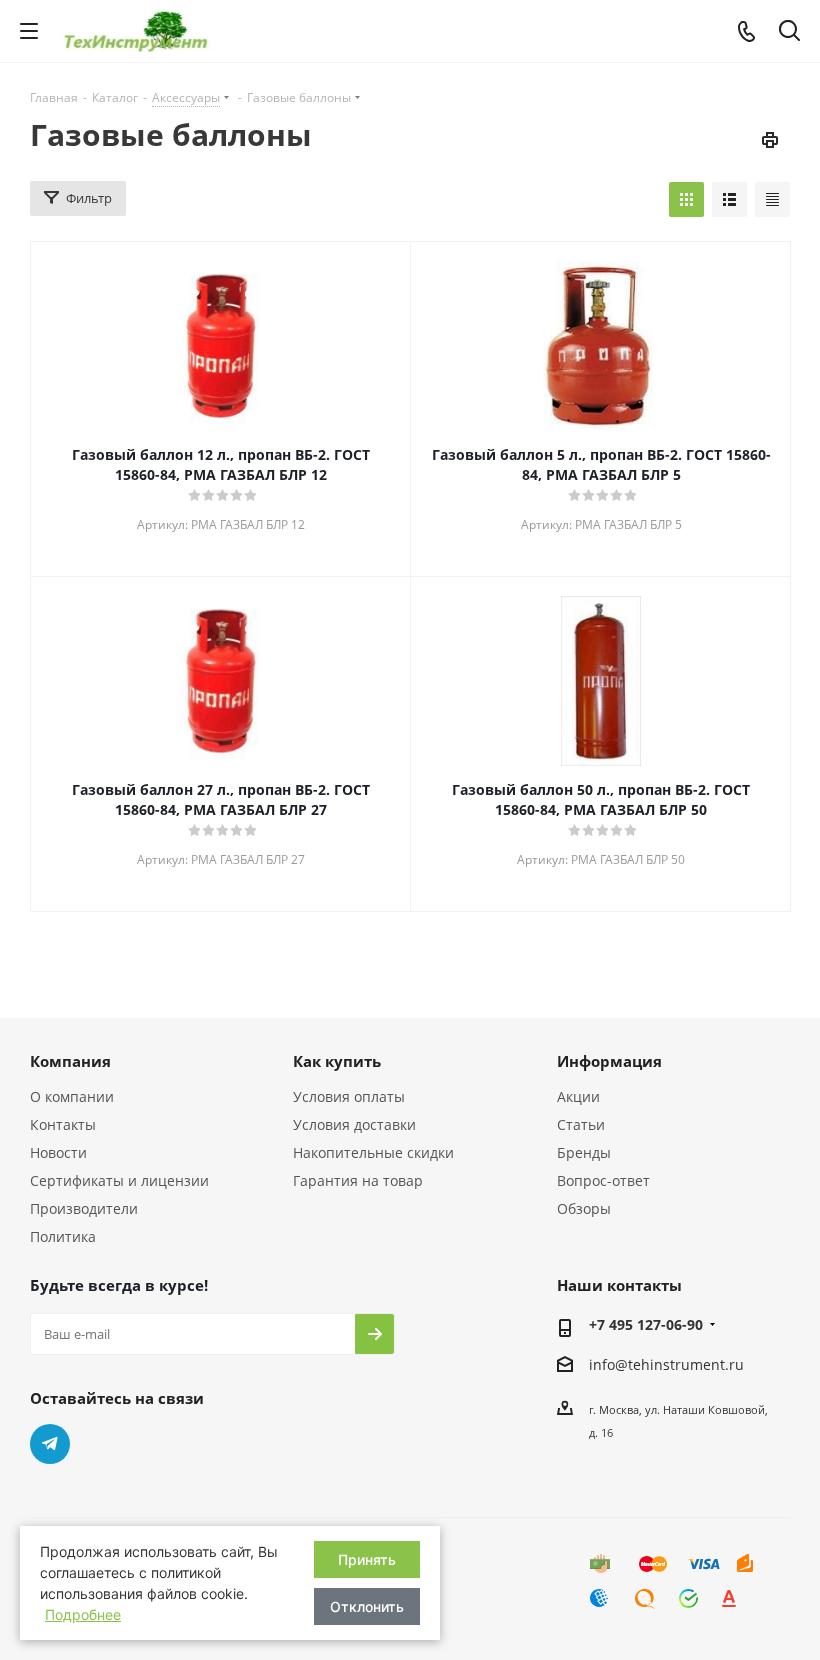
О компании (72, 1096)
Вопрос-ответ (603, 1180)
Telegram (50, 1444)
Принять (367, 1559)
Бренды (584, 1152)
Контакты (63, 1124)
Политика (63, 1236)
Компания (70, 1061)
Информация (609, 1061)
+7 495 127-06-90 (646, 1324)
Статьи (581, 1124)
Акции (578, 1096)
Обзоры (584, 1208)
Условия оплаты (349, 1096)
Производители (84, 1208)
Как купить (337, 1061)
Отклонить (367, 1606)
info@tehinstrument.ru (666, 1364)
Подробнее (83, 1614)
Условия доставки (354, 1124)
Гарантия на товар (358, 1180)
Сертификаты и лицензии (119, 1180)
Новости (58, 1152)
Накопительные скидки (373, 1152)
